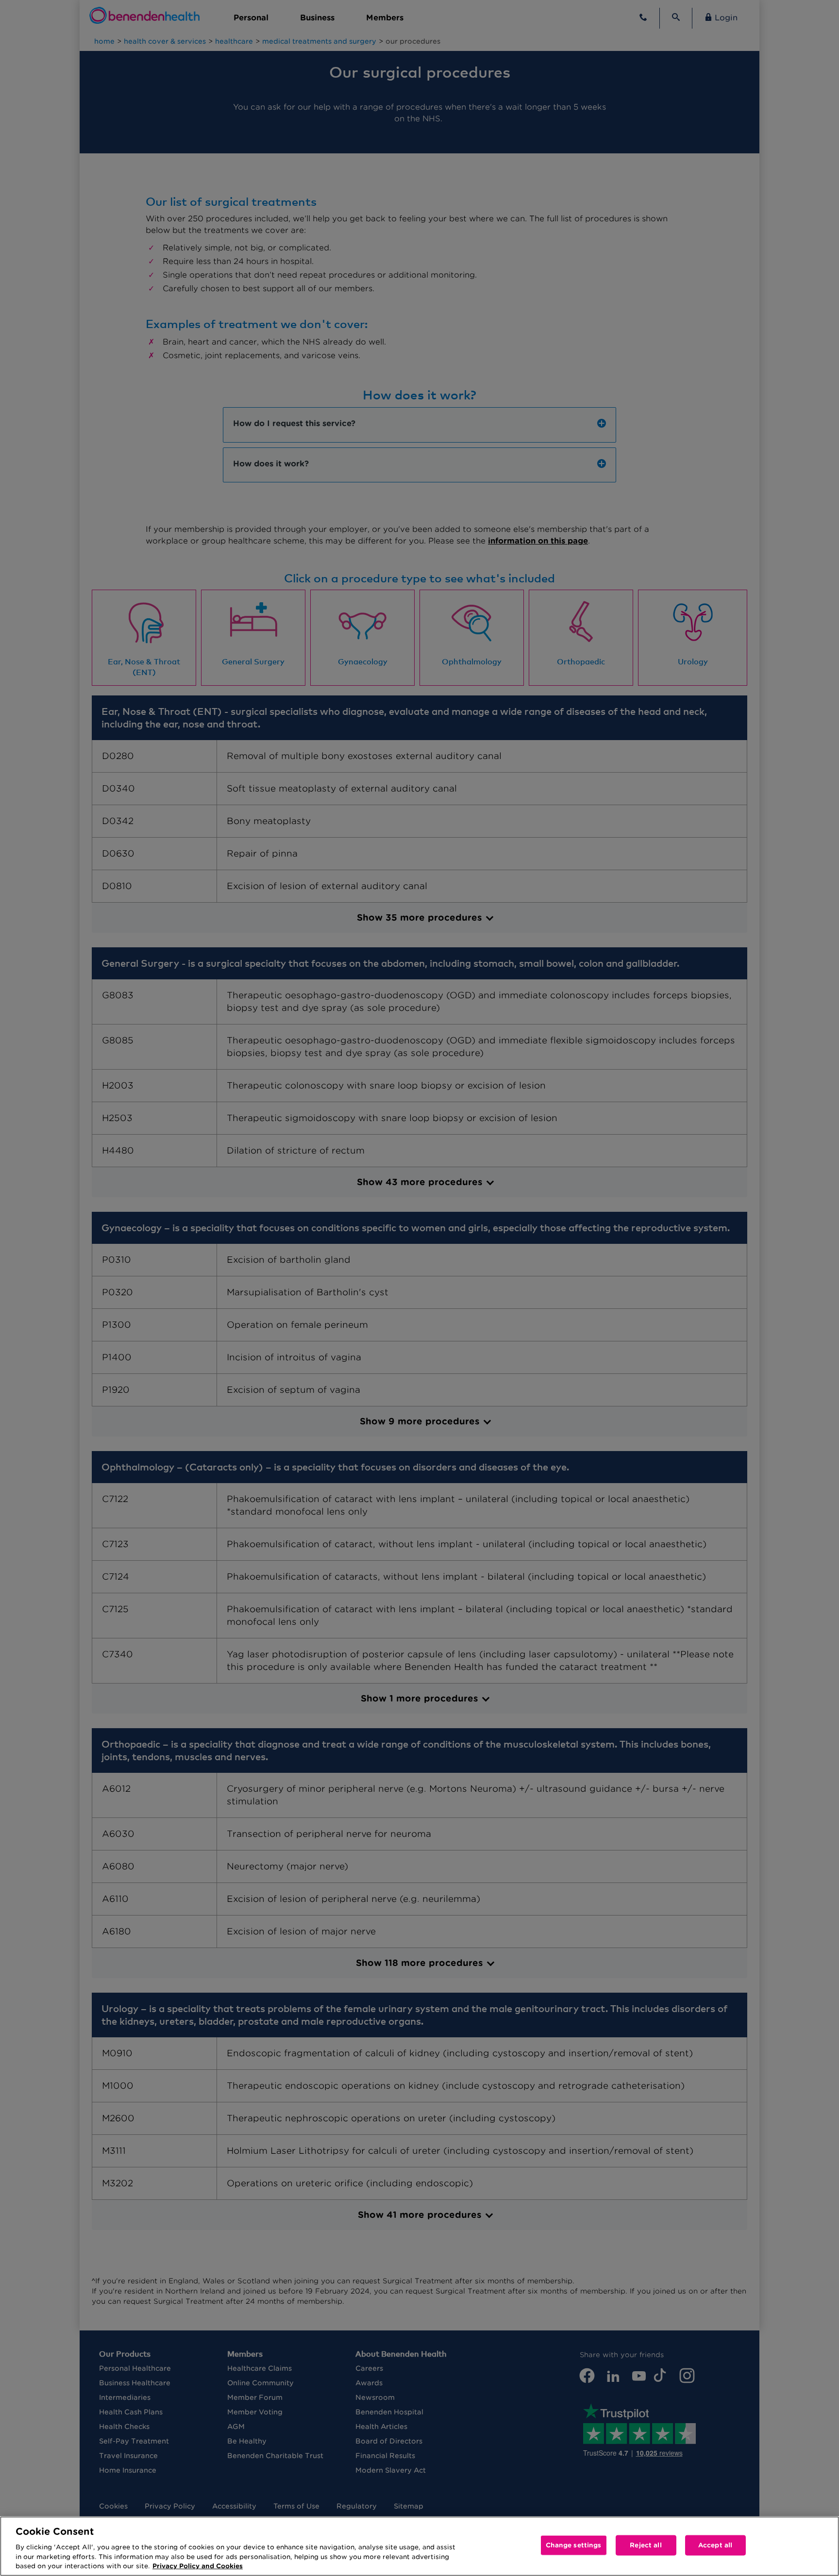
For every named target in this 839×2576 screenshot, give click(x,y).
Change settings (574, 2545)
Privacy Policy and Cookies (198, 2566)
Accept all (715, 2545)
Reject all (646, 2545)
